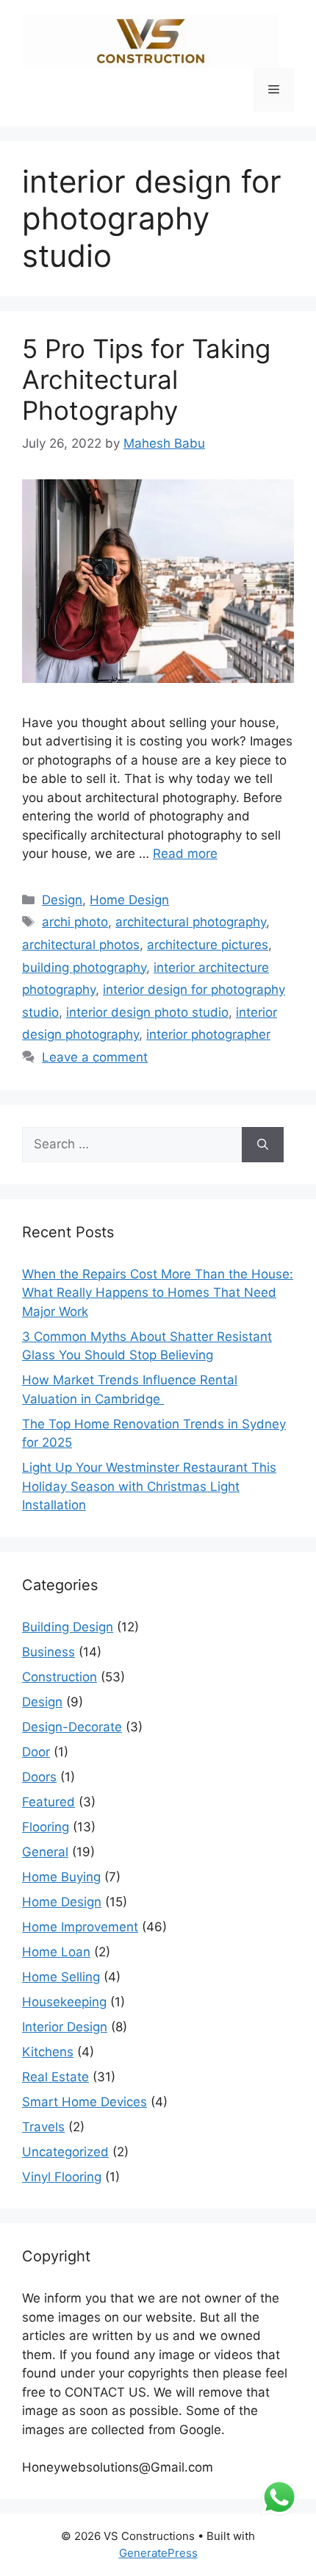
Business (49, 1652)
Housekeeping (64, 2002)
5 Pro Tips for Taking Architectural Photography (146, 379)
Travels (43, 2127)
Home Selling (61, 1977)
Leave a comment (95, 1057)
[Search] (263, 1145)
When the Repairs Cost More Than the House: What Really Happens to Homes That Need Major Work (158, 1293)
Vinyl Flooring (62, 2177)
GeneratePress (158, 2553)
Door (36, 1752)
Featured (49, 1802)
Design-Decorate (72, 1727)
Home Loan (56, 1952)
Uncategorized (65, 2152)
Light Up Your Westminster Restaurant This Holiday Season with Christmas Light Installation (149, 1486)
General (45, 1852)
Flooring (46, 1827)
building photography (84, 967)
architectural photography (191, 922)
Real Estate (55, 2077)
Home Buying (61, 1877)
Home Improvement (80, 1927)
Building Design (68, 1627)
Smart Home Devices (85, 2102)
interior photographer (208, 1034)
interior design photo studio (147, 1012)
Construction (60, 1677)
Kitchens (48, 2052)
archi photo (75, 922)
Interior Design (65, 2027)
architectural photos (81, 945)
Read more (185, 854)
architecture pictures (208, 945)
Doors (39, 1777)
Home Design (129, 900)
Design (62, 900)
